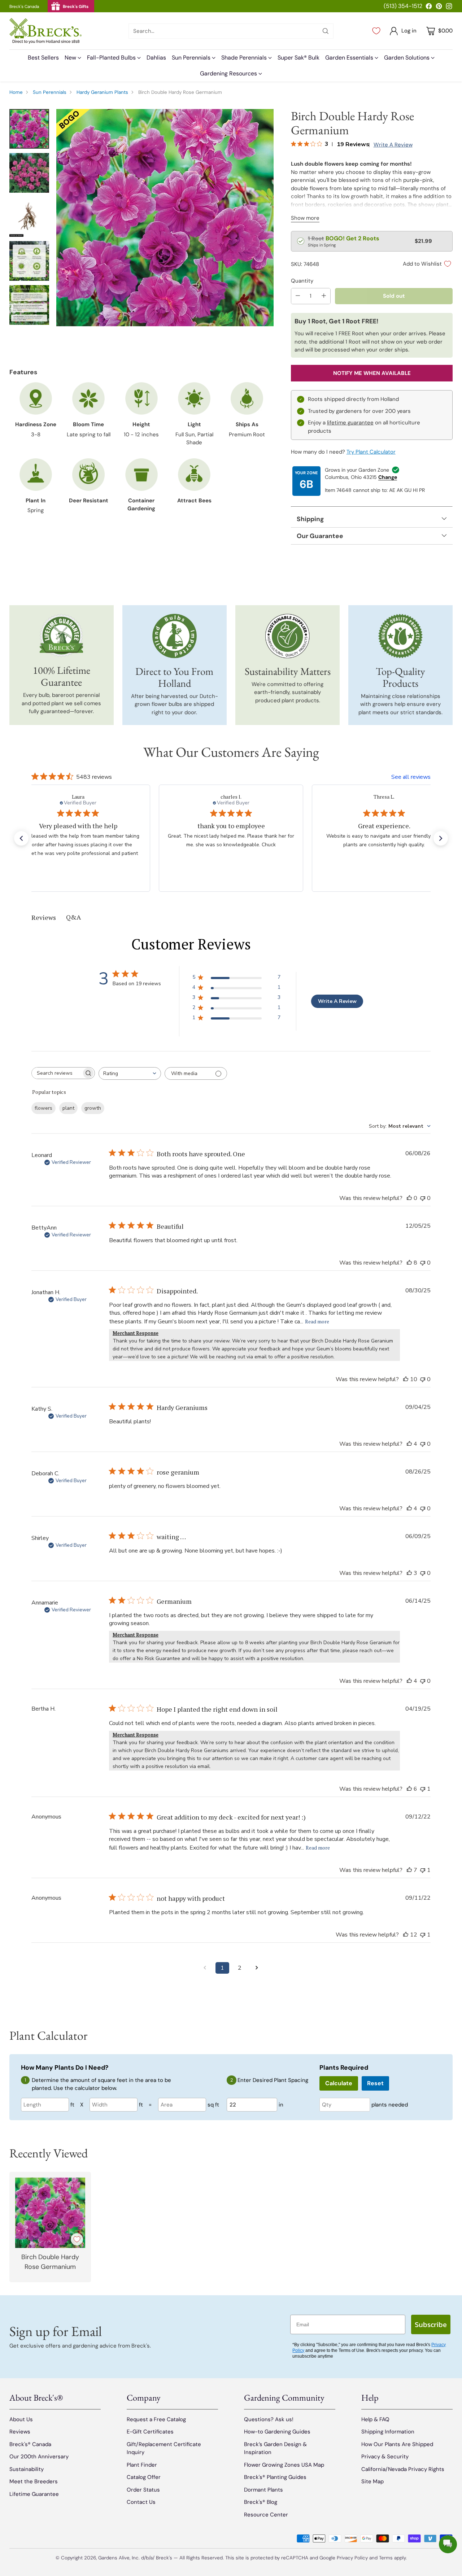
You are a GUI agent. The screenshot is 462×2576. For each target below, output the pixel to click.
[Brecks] (45, 31)
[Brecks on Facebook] (429, 7)
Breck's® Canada (30, 2444)
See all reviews (411, 777)
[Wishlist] (376, 31)
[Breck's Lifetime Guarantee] (62, 636)
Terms (387, 2558)
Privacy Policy (352, 2558)
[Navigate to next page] (257, 1968)
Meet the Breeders (34, 2481)
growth (93, 1108)
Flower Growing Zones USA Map (284, 2465)
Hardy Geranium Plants (102, 92)
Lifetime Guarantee (34, 2494)
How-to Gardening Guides (277, 2432)
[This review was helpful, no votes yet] (409, 1198)
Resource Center (266, 2515)
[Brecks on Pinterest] (439, 7)
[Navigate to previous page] (205, 1968)
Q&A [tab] (73, 917)
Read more (317, 1321)
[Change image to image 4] (29, 261)
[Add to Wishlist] (77, 2239)
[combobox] (130, 1073)
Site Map (372, 2481)
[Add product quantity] (324, 296)
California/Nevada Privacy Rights (403, 2469)
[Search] (326, 31)
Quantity (302, 281)
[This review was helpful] (409, 1263)
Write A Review (337, 1001)
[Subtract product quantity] (298, 296)
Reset (375, 2083)
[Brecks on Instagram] (449, 7)
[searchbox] (57, 1073)
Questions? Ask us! (269, 2419)
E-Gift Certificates (150, 2432)
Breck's (164, 2558)
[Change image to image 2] (29, 173)
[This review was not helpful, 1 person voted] (423, 1789)
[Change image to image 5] (29, 305)
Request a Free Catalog (156, 2419)
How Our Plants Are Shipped (397, 2444)
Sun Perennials (50, 92)
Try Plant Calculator (371, 452)
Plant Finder (142, 2465)
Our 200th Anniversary (39, 2457)
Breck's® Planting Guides (275, 2477)
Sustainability (27, 2469)
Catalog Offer (144, 2477)
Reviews (20, 2432)
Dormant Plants (263, 2490)
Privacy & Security (385, 2457)
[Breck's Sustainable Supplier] (287, 636)
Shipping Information (388, 2432)
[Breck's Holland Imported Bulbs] (175, 636)
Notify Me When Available (372, 373)
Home (16, 92)
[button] (21, 838)
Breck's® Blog (261, 2502)
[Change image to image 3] (29, 217)
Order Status (143, 2490)
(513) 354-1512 (403, 6)
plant (68, 1108)
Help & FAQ (375, 2419)
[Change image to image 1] (29, 129)
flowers (43, 1108)
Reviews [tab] (44, 917)
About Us (21, 2419)
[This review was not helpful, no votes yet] (423, 1198)
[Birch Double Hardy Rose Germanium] (165, 218)
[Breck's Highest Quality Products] (400, 636)
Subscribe (431, 2324)
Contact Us (141, 2502)
